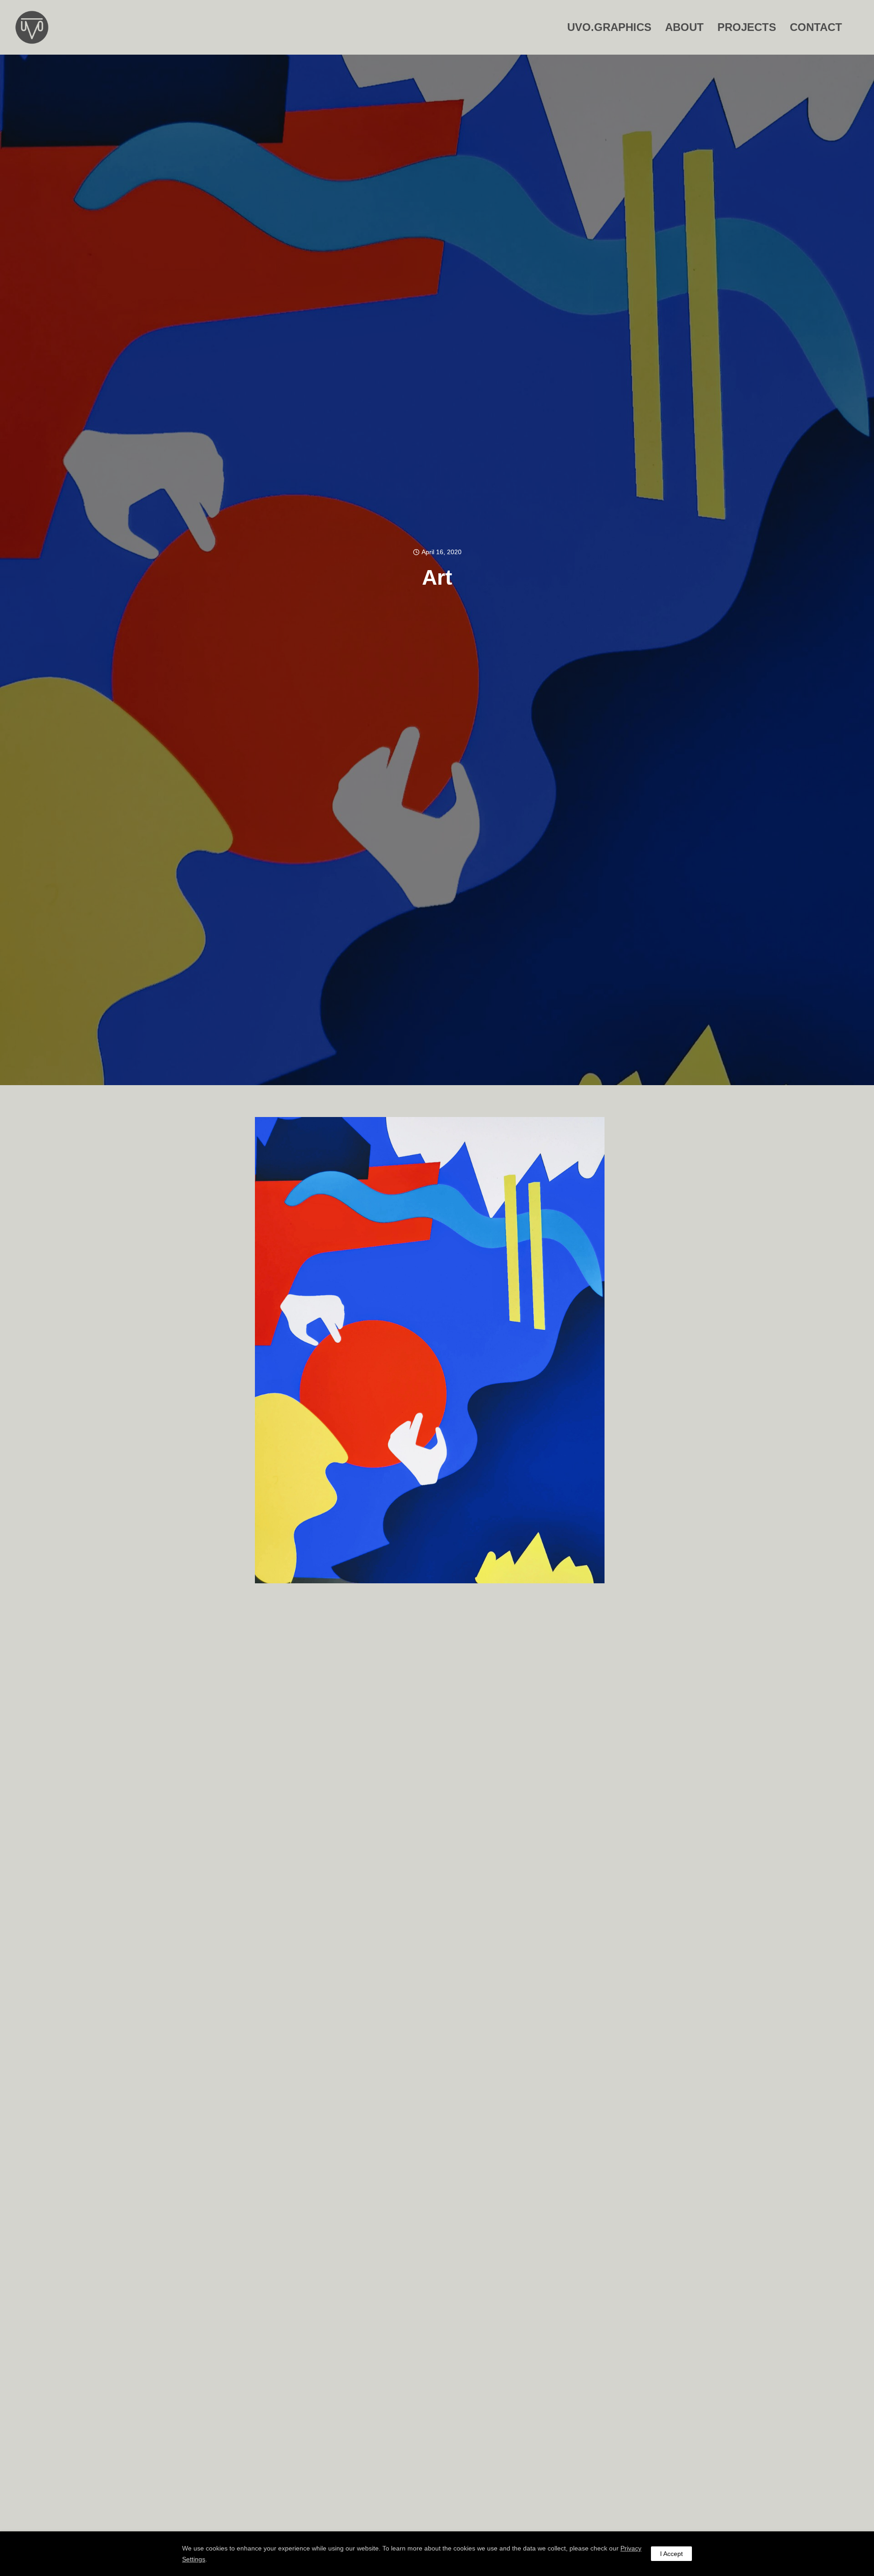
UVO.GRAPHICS (609, 27)
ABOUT (684, 27)
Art (437, 577)
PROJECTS (747, 27)
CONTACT (816, 27)
